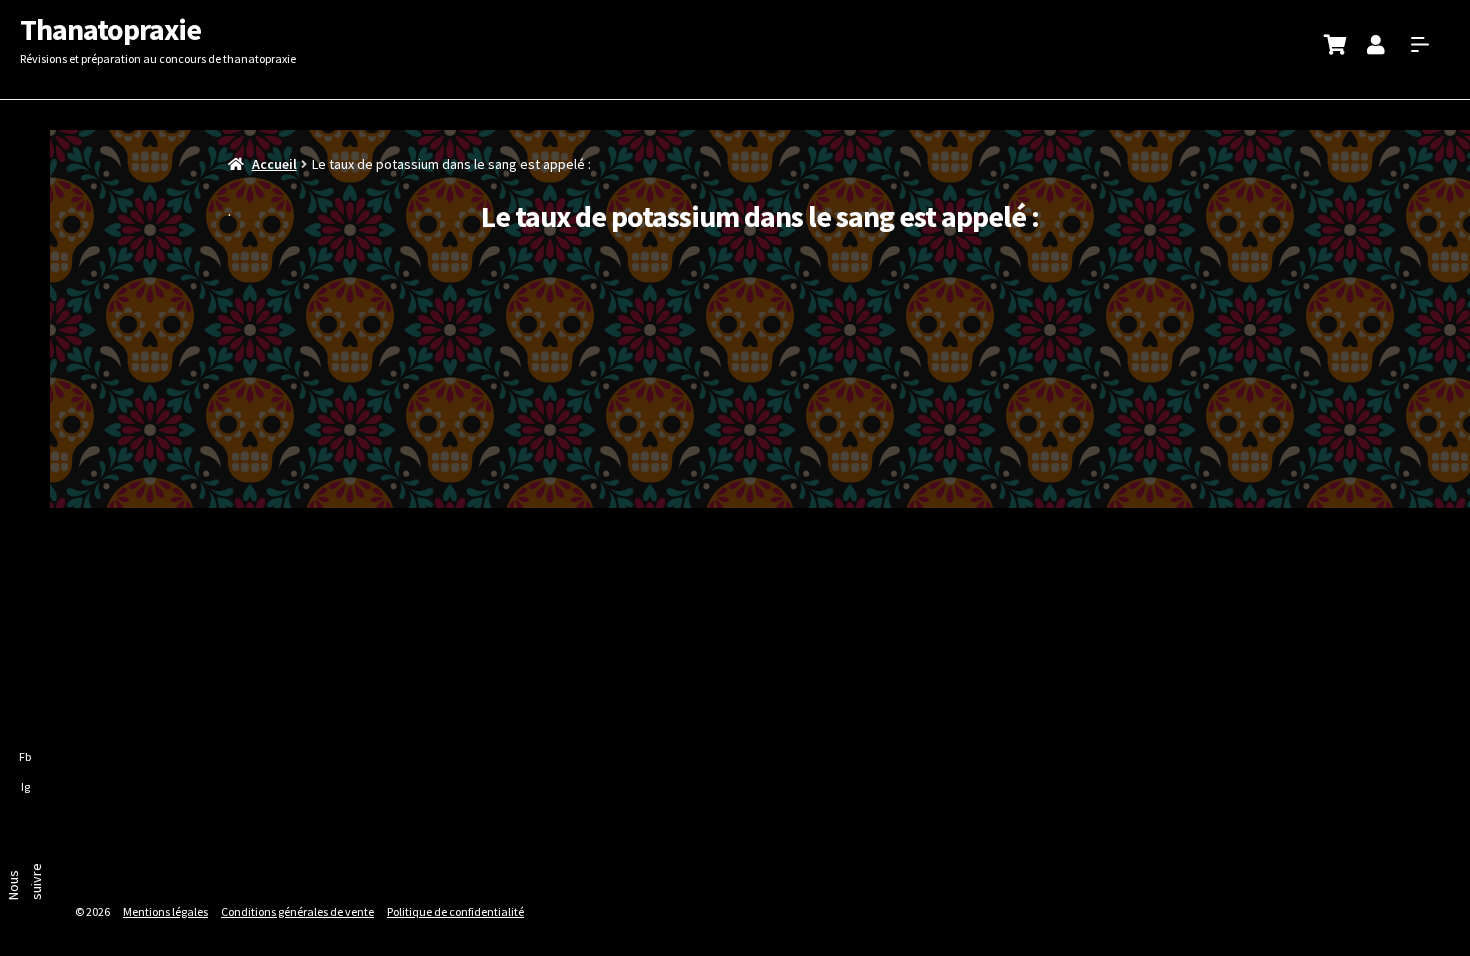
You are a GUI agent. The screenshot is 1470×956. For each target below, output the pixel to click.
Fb (25, 756)
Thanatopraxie (110, 29)
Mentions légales (165, 911)
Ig (25, 786)
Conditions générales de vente (297, 911)
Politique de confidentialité (455, 911)
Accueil (274, 164)
